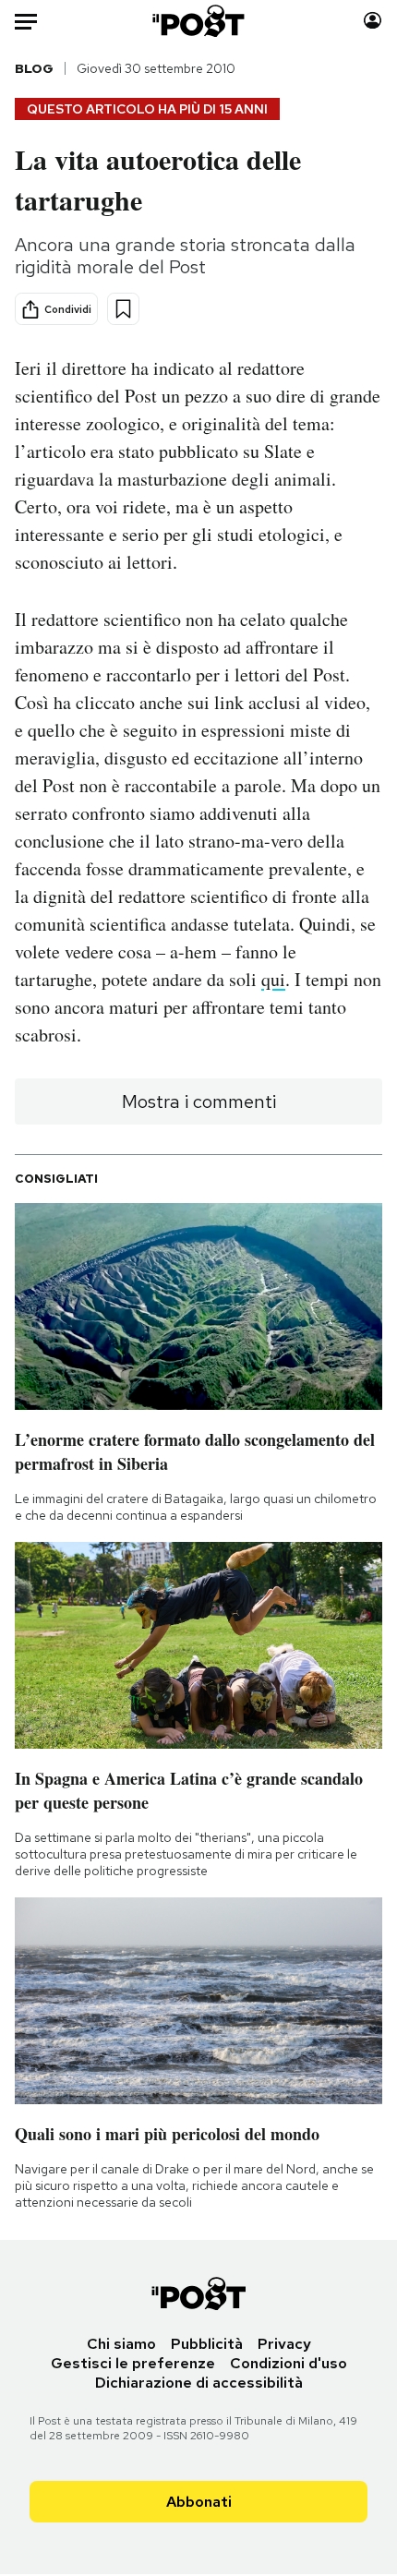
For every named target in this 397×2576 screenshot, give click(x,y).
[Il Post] (199, 21)
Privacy (284, 2344)
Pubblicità (207, 2344)
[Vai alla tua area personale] (373, 21)
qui (273, 979)
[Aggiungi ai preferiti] (123, 309)
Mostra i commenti (199, 1101)
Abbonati (199, 2502)
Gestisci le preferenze (133, 2363)
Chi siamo (121, 2344)
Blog (34, 68)
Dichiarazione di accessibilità (199, 2383)
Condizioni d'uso (289, 2363)
